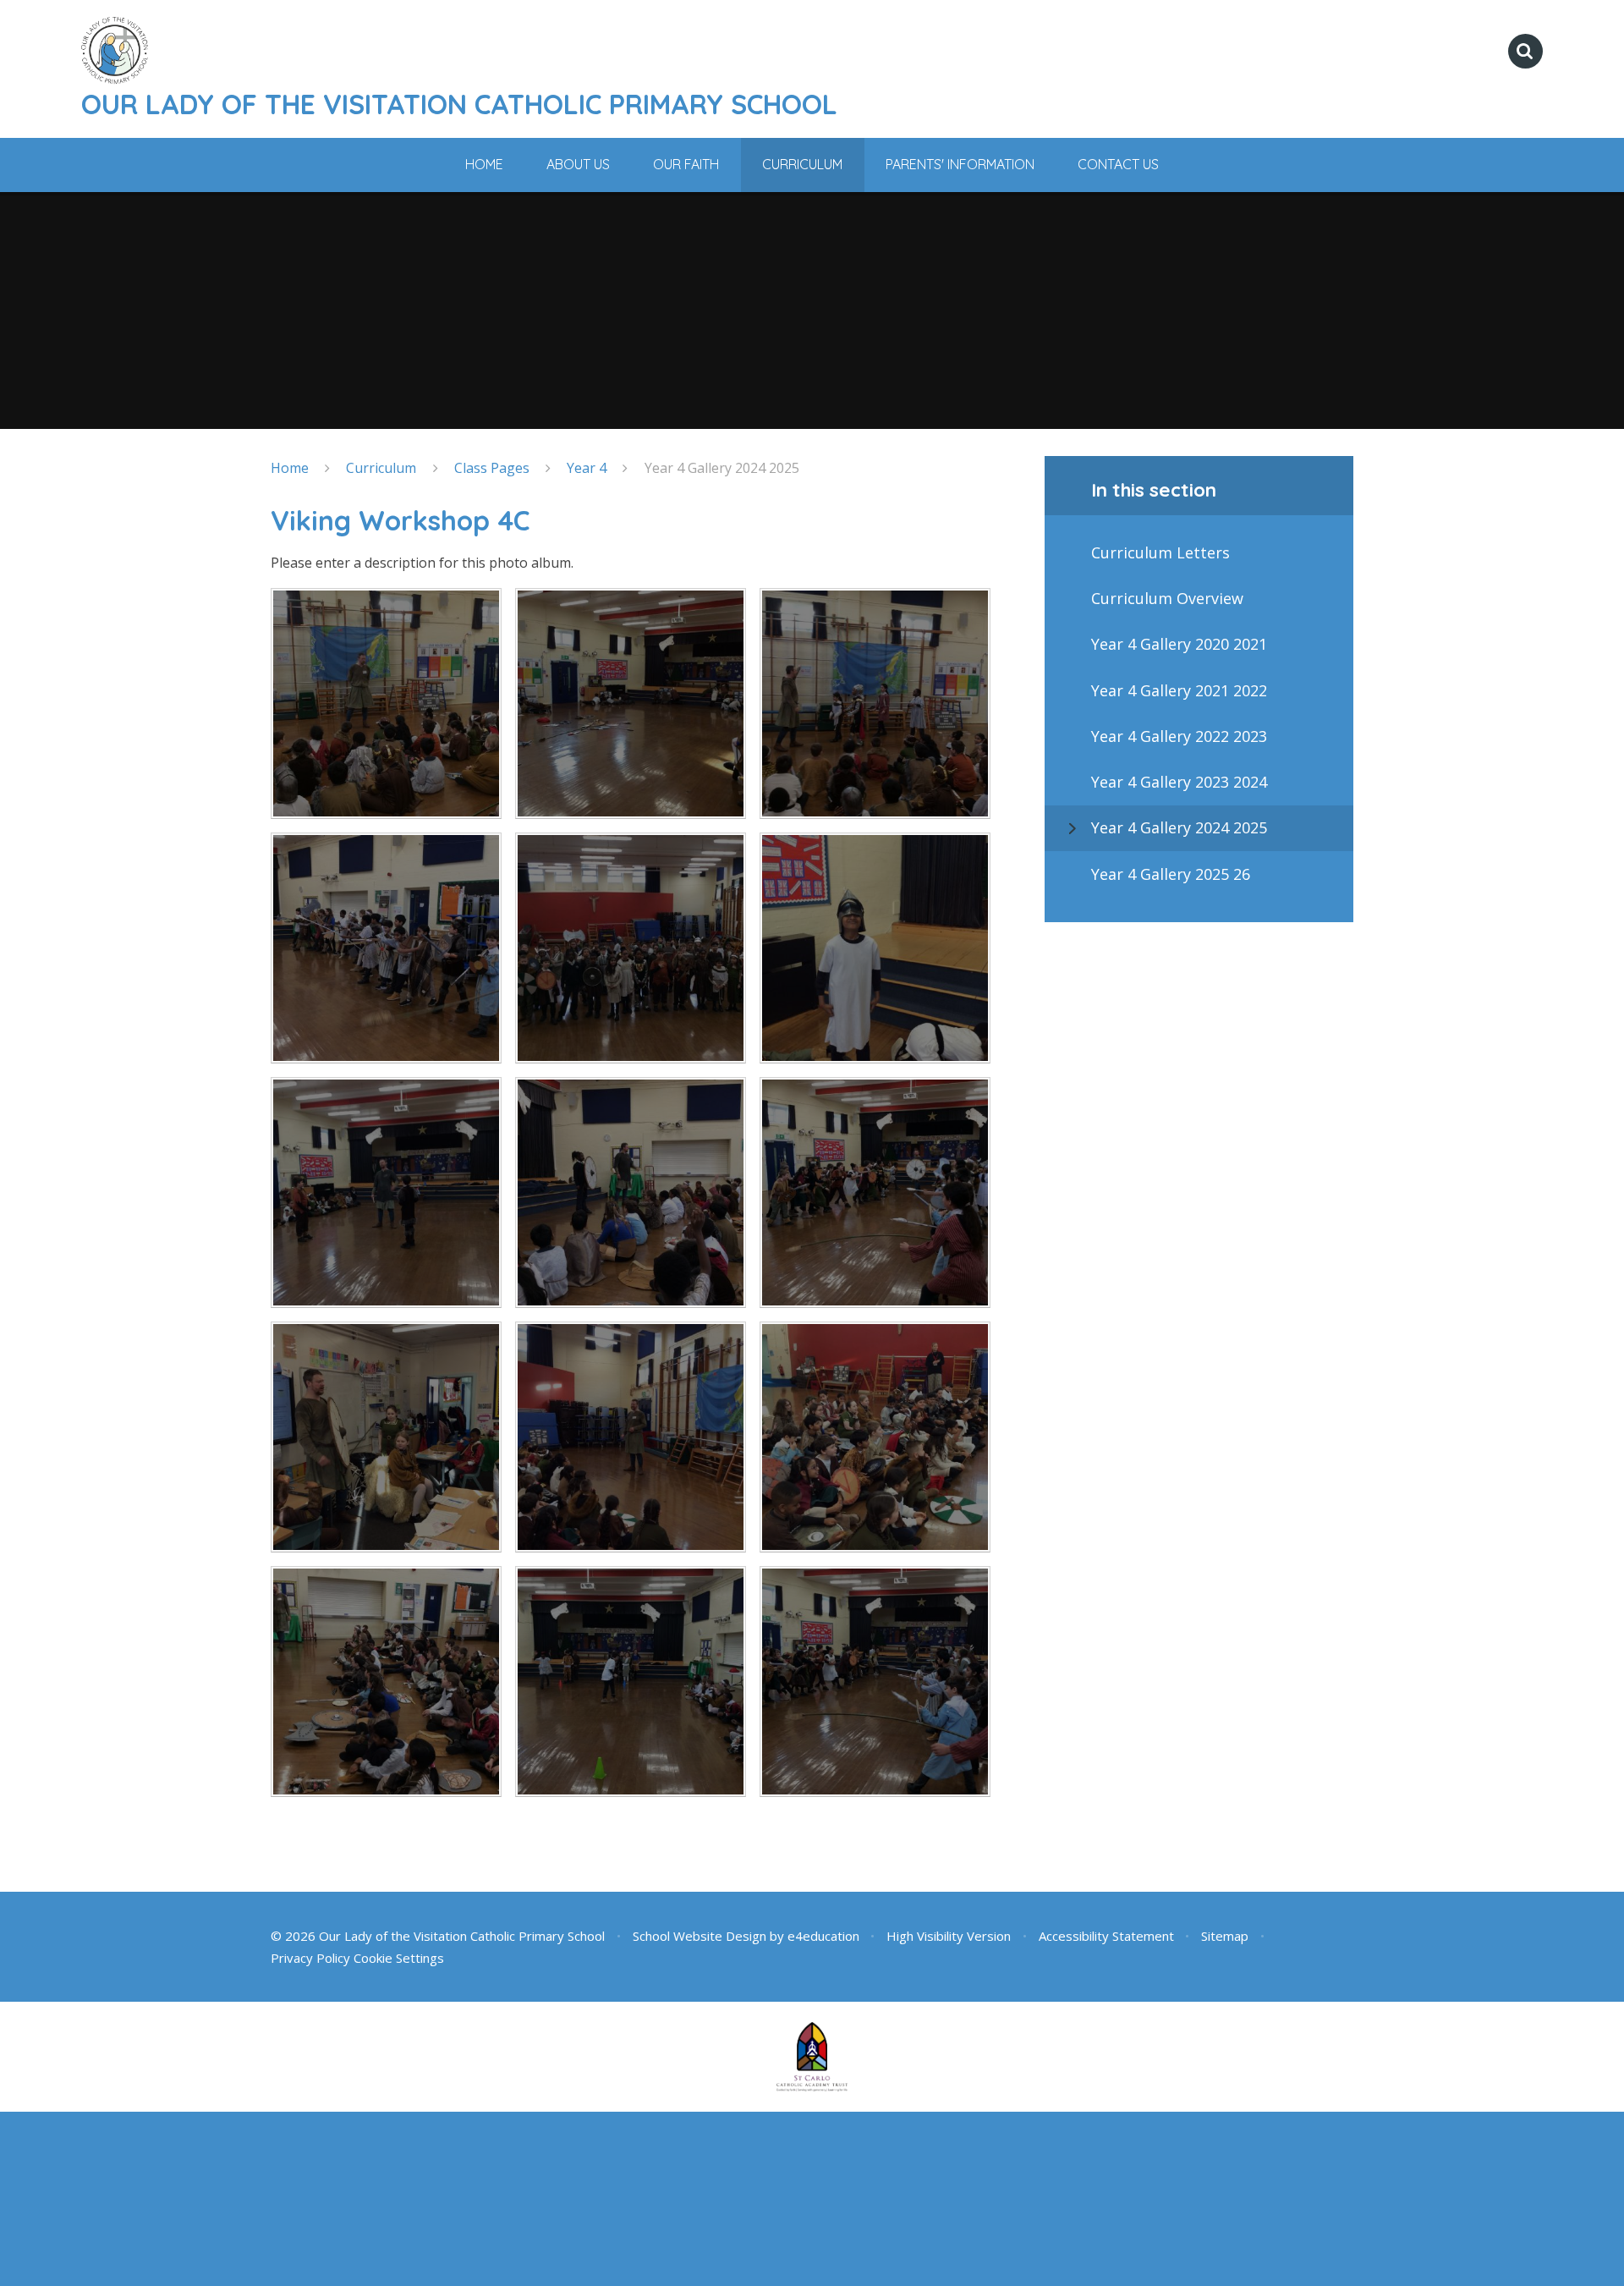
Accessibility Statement (1106, 1936)
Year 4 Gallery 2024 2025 (722, 468)
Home (290, 468)
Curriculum (381, 468)
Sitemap (1225, 1936)
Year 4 (587, 468)
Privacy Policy (310, 1958)
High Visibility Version (949, 1936)
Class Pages (492, 468)
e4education (823, 1936)
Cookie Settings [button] (399, 1958)
